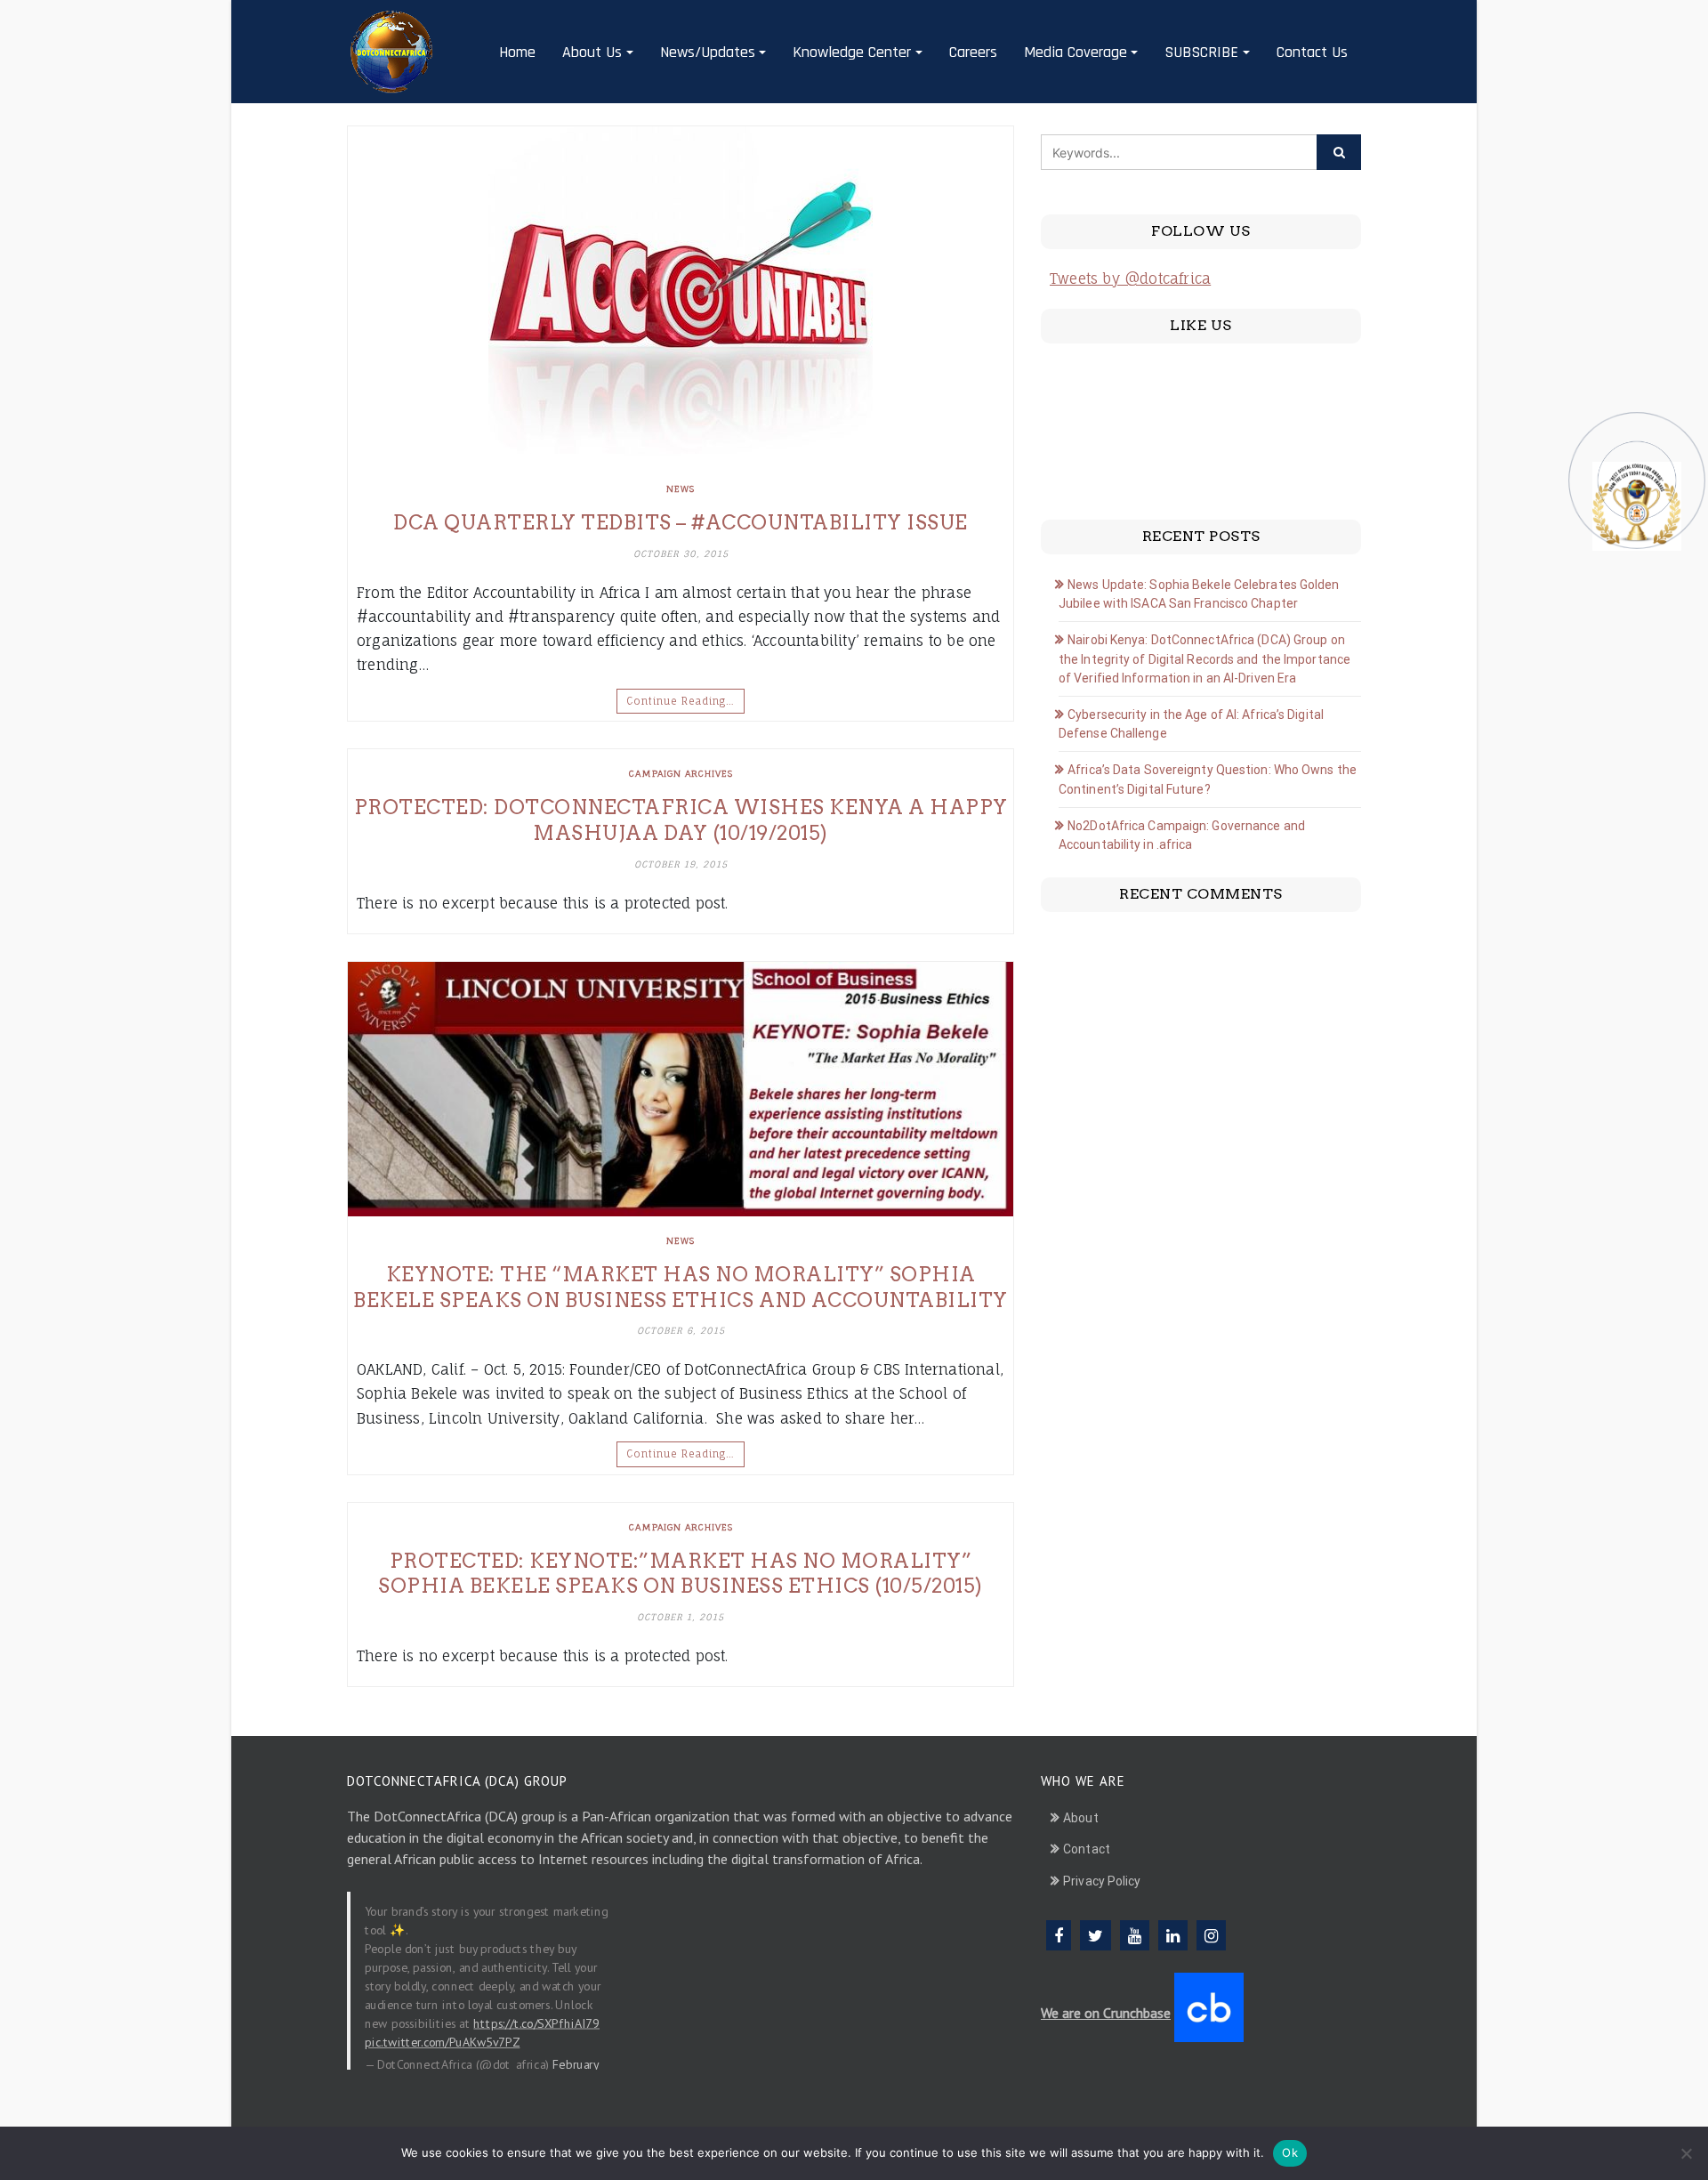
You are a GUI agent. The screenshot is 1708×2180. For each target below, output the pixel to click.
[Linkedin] (1173, 1935)
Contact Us (1312, 52)
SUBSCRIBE (1201, 52)
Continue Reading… (681, 701)
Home (517, 52)
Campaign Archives (681, 773)
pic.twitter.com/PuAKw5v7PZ (442, 2041)
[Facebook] (1059, 1935)
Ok (1290, 2152)
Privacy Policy (1102, 1881)
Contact (1087, 1849)
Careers (973, 52)
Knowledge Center (852, 52)
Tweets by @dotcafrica (1130, 279)
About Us (592, 52)
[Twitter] (1096, 1935)
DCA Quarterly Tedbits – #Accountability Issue (681, 522)
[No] (1686, 2153)
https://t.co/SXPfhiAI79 (536, 2023)
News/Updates (708, 52)
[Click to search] (1339, 152)
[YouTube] (1135, 1935)
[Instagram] (1211, 1935)
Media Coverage (1076, 52)
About (1081, 1818)
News (681, 488)
